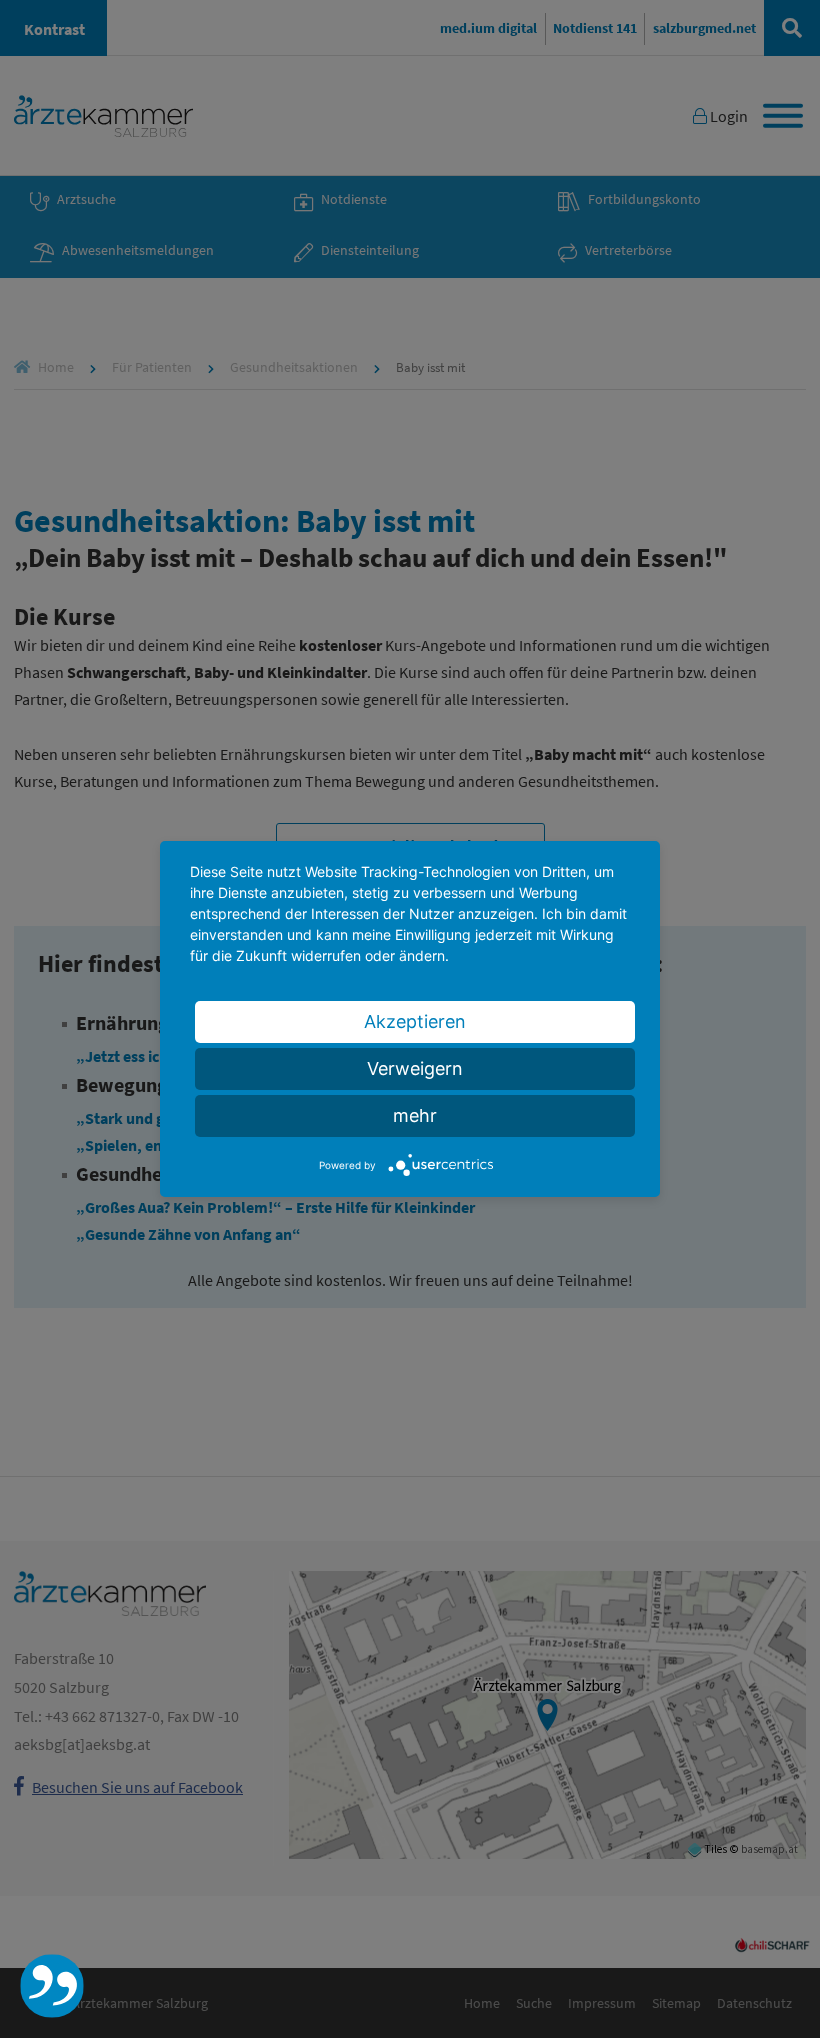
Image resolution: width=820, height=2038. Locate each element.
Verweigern (415, 1068)
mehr (415, 1115)
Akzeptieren (415, 1021)
